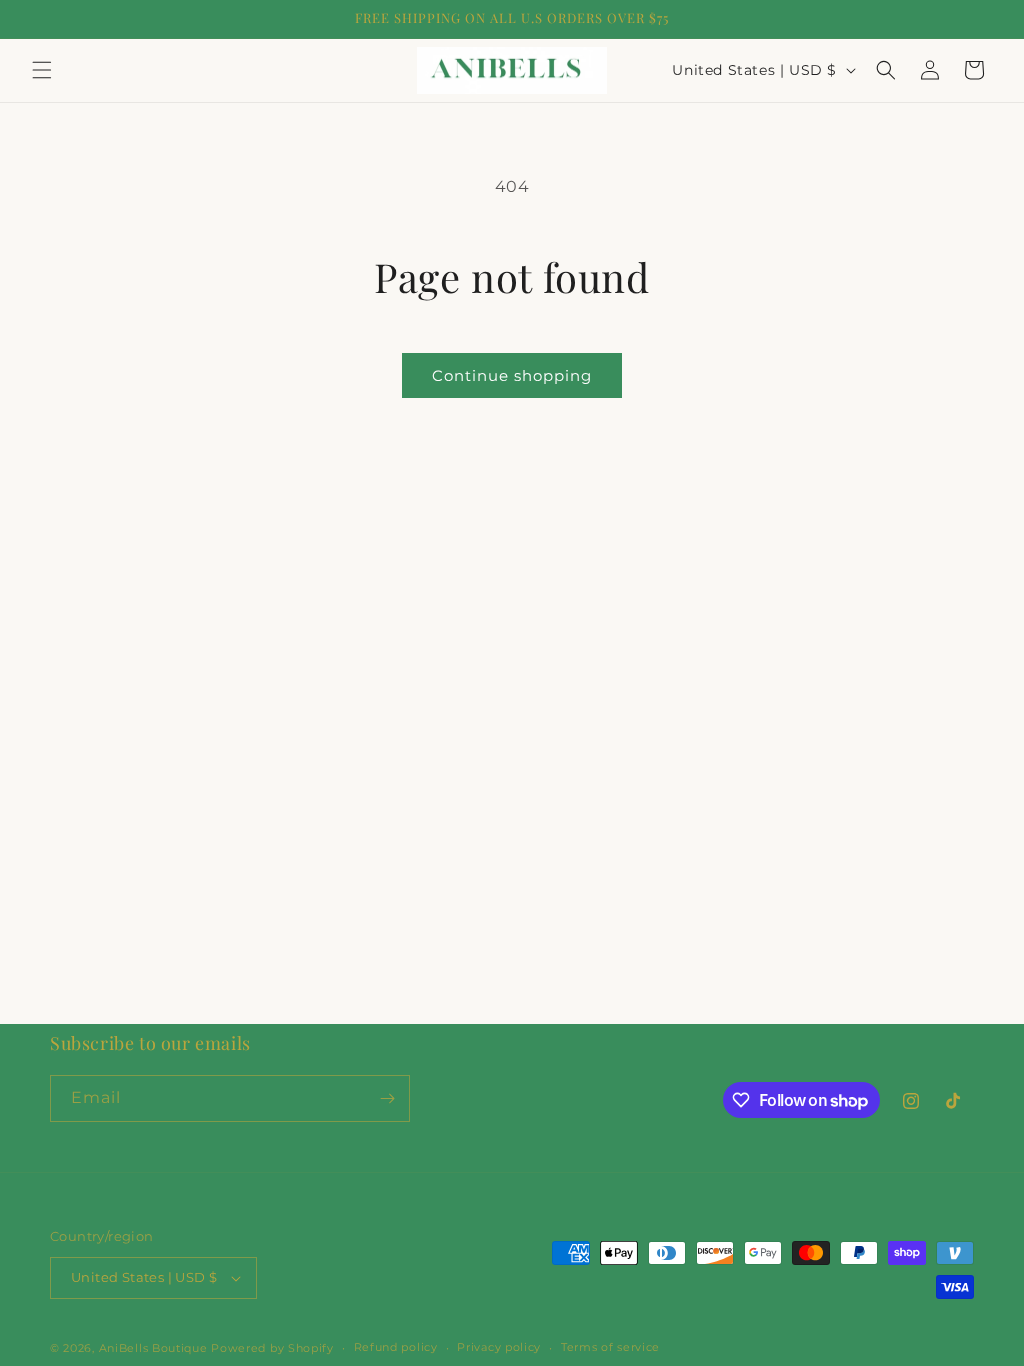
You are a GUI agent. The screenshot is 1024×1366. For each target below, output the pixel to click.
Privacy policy (499, 1347)
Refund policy (396, 1347)
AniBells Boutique (155, 1348)
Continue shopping (512, 375)
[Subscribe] (387, 1098)
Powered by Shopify (272, 1348)
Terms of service (610, 1347)
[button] (42, 70)
